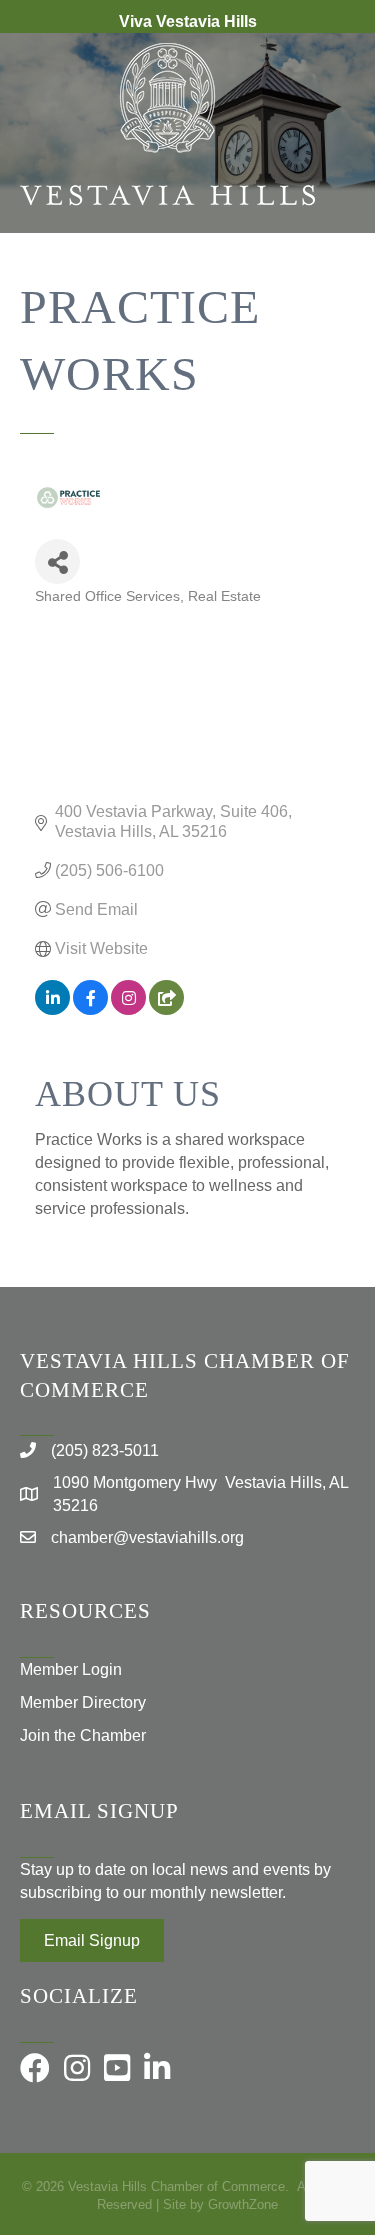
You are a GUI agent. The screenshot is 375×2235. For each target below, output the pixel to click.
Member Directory (83, 1702)
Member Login (71, 1669)
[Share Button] (57, 561)
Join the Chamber (83, 1735)
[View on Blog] (166, 1009)
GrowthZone (243, 2204)
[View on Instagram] (128, 1009)
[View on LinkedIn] (52, 1009)
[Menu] (330, 298)
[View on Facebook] (90, 1009)
